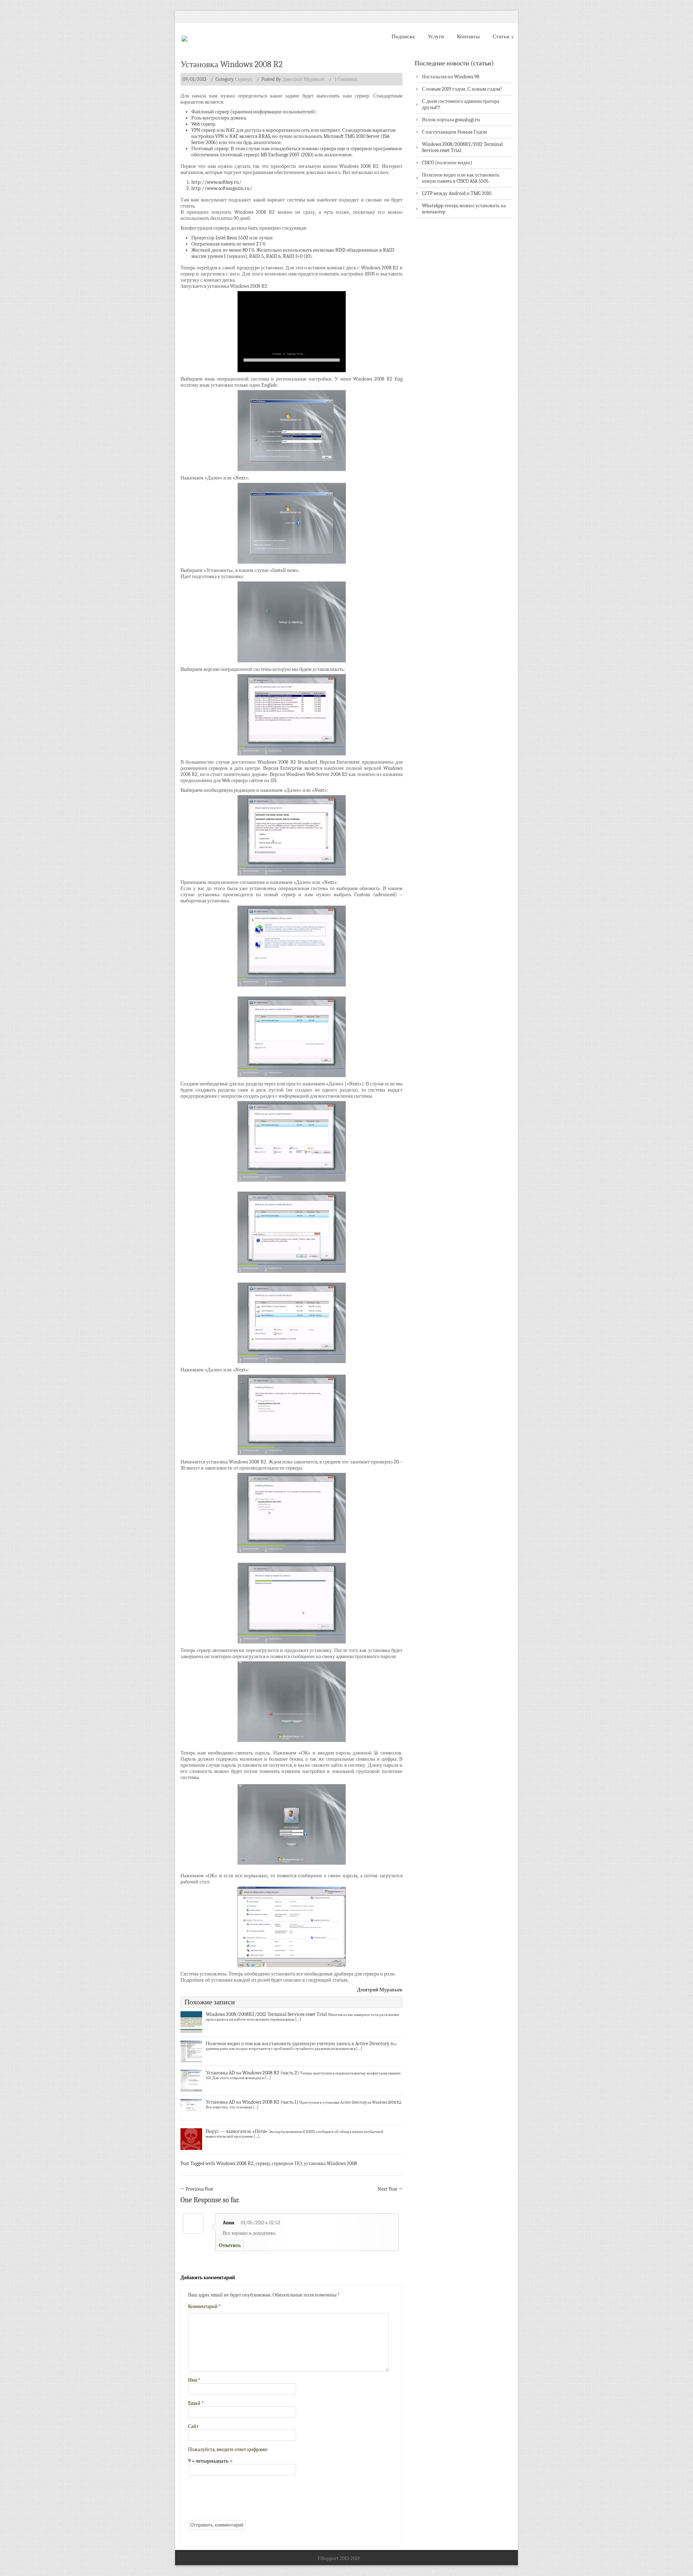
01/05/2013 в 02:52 (261, 2223)
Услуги (436, 36)
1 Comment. (346, 79)
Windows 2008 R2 (235, 2163)
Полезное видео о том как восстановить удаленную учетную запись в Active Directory (298, 2044)
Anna (228, 2223)
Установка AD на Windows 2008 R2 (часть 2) (252, 2073)
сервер (263, 2163)
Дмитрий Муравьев (303, 79)
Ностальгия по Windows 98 (451, 77)
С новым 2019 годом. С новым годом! (462, 89)
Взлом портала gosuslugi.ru (451, 120)
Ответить (230, 2245)
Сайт (193, 2426)
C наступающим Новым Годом (454, 132)
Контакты (468, 36)
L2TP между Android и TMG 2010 (457, 193)
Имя (194, 2380)
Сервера (244, 79)
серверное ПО (287, 2163)
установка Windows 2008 (330, 2163)
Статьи (501, 36)
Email (196, 2403)
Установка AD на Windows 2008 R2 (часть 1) (252, 2102)
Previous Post (197, 2189)
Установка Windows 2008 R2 (232, 64)
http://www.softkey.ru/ (216, 182)
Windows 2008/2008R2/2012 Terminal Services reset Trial (266, 2014)
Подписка (403, 36)
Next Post (390, 2189)
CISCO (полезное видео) (447, 163)
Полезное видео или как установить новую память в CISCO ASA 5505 (461, 178)
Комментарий (204, 2306)
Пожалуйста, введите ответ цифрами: (228, 2449)
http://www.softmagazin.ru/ (222, 188)
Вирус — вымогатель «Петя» (237, 2131)
